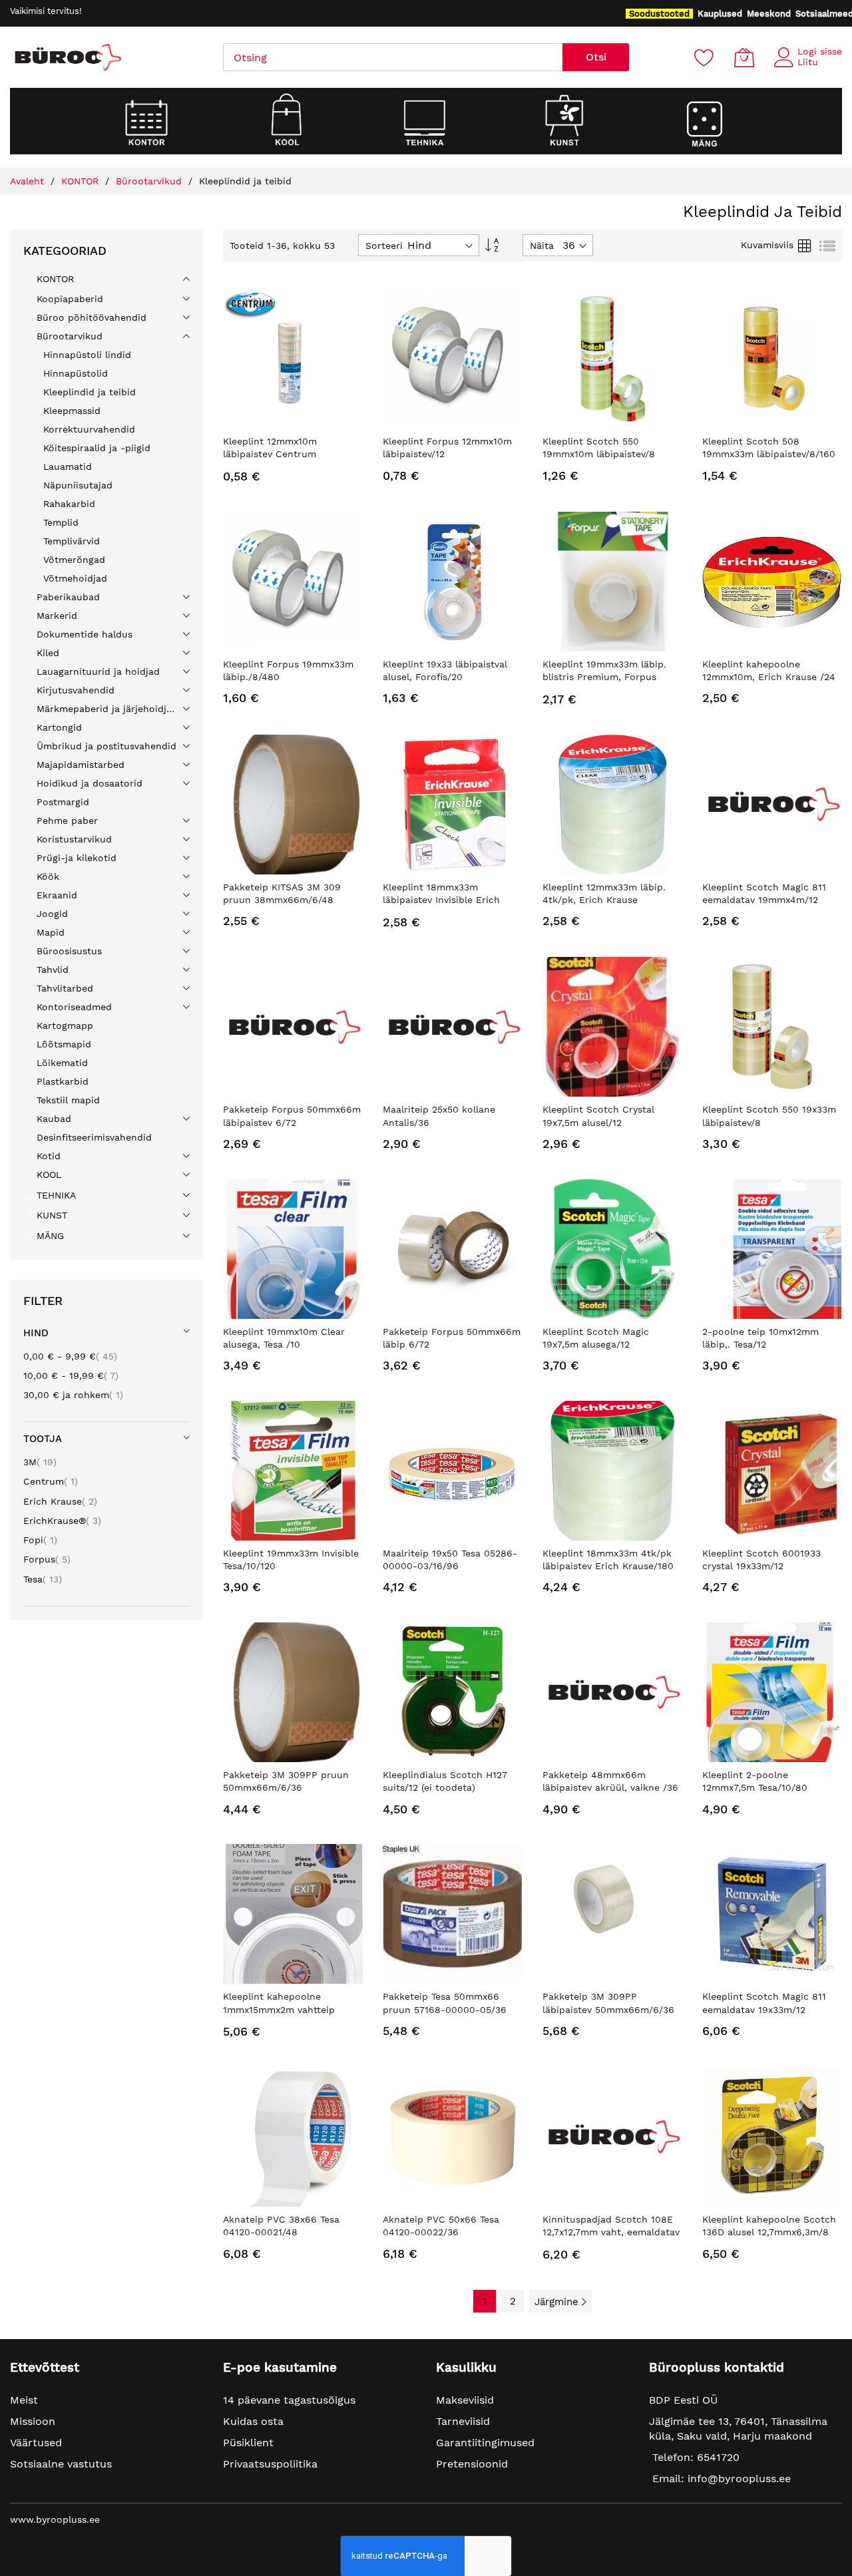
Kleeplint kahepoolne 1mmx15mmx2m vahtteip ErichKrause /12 (279, 2009)
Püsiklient (248, 2443)
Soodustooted (659, 14)
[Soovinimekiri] (704, 57)
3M (40, 1462)
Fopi (40, 1540)
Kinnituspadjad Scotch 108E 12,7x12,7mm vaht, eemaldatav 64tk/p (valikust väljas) (611, 2232)
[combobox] (393, 57)
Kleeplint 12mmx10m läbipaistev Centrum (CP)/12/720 (270, 454)
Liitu (808, 62)
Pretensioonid (472, 2464)
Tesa (43, 1579)
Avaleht (29, 181)
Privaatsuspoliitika (270, 2464)
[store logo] (67, 57)
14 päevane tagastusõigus (289, 2400)
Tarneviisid (463, 2421)
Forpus (47, 1559)
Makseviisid (465, 2400)
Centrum (51, 1481)
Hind (36, 1333)
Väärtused (36, 2443)
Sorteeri (384, 246)
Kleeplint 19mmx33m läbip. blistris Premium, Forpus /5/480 (604, 677)
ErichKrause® (62, 1521)
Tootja (43, 1439)
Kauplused (720, 14)
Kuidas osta (253, 2421)
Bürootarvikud (150, 181)
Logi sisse (820, 51)
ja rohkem (73, 1395)
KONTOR (82, 181)
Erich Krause (60, 1501)
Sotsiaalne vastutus (61, 2464)
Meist (24, 2400)
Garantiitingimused (485, 2443)
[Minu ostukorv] (744, 57)
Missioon (33, 2421)
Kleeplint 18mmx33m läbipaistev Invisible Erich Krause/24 (441, 900)
